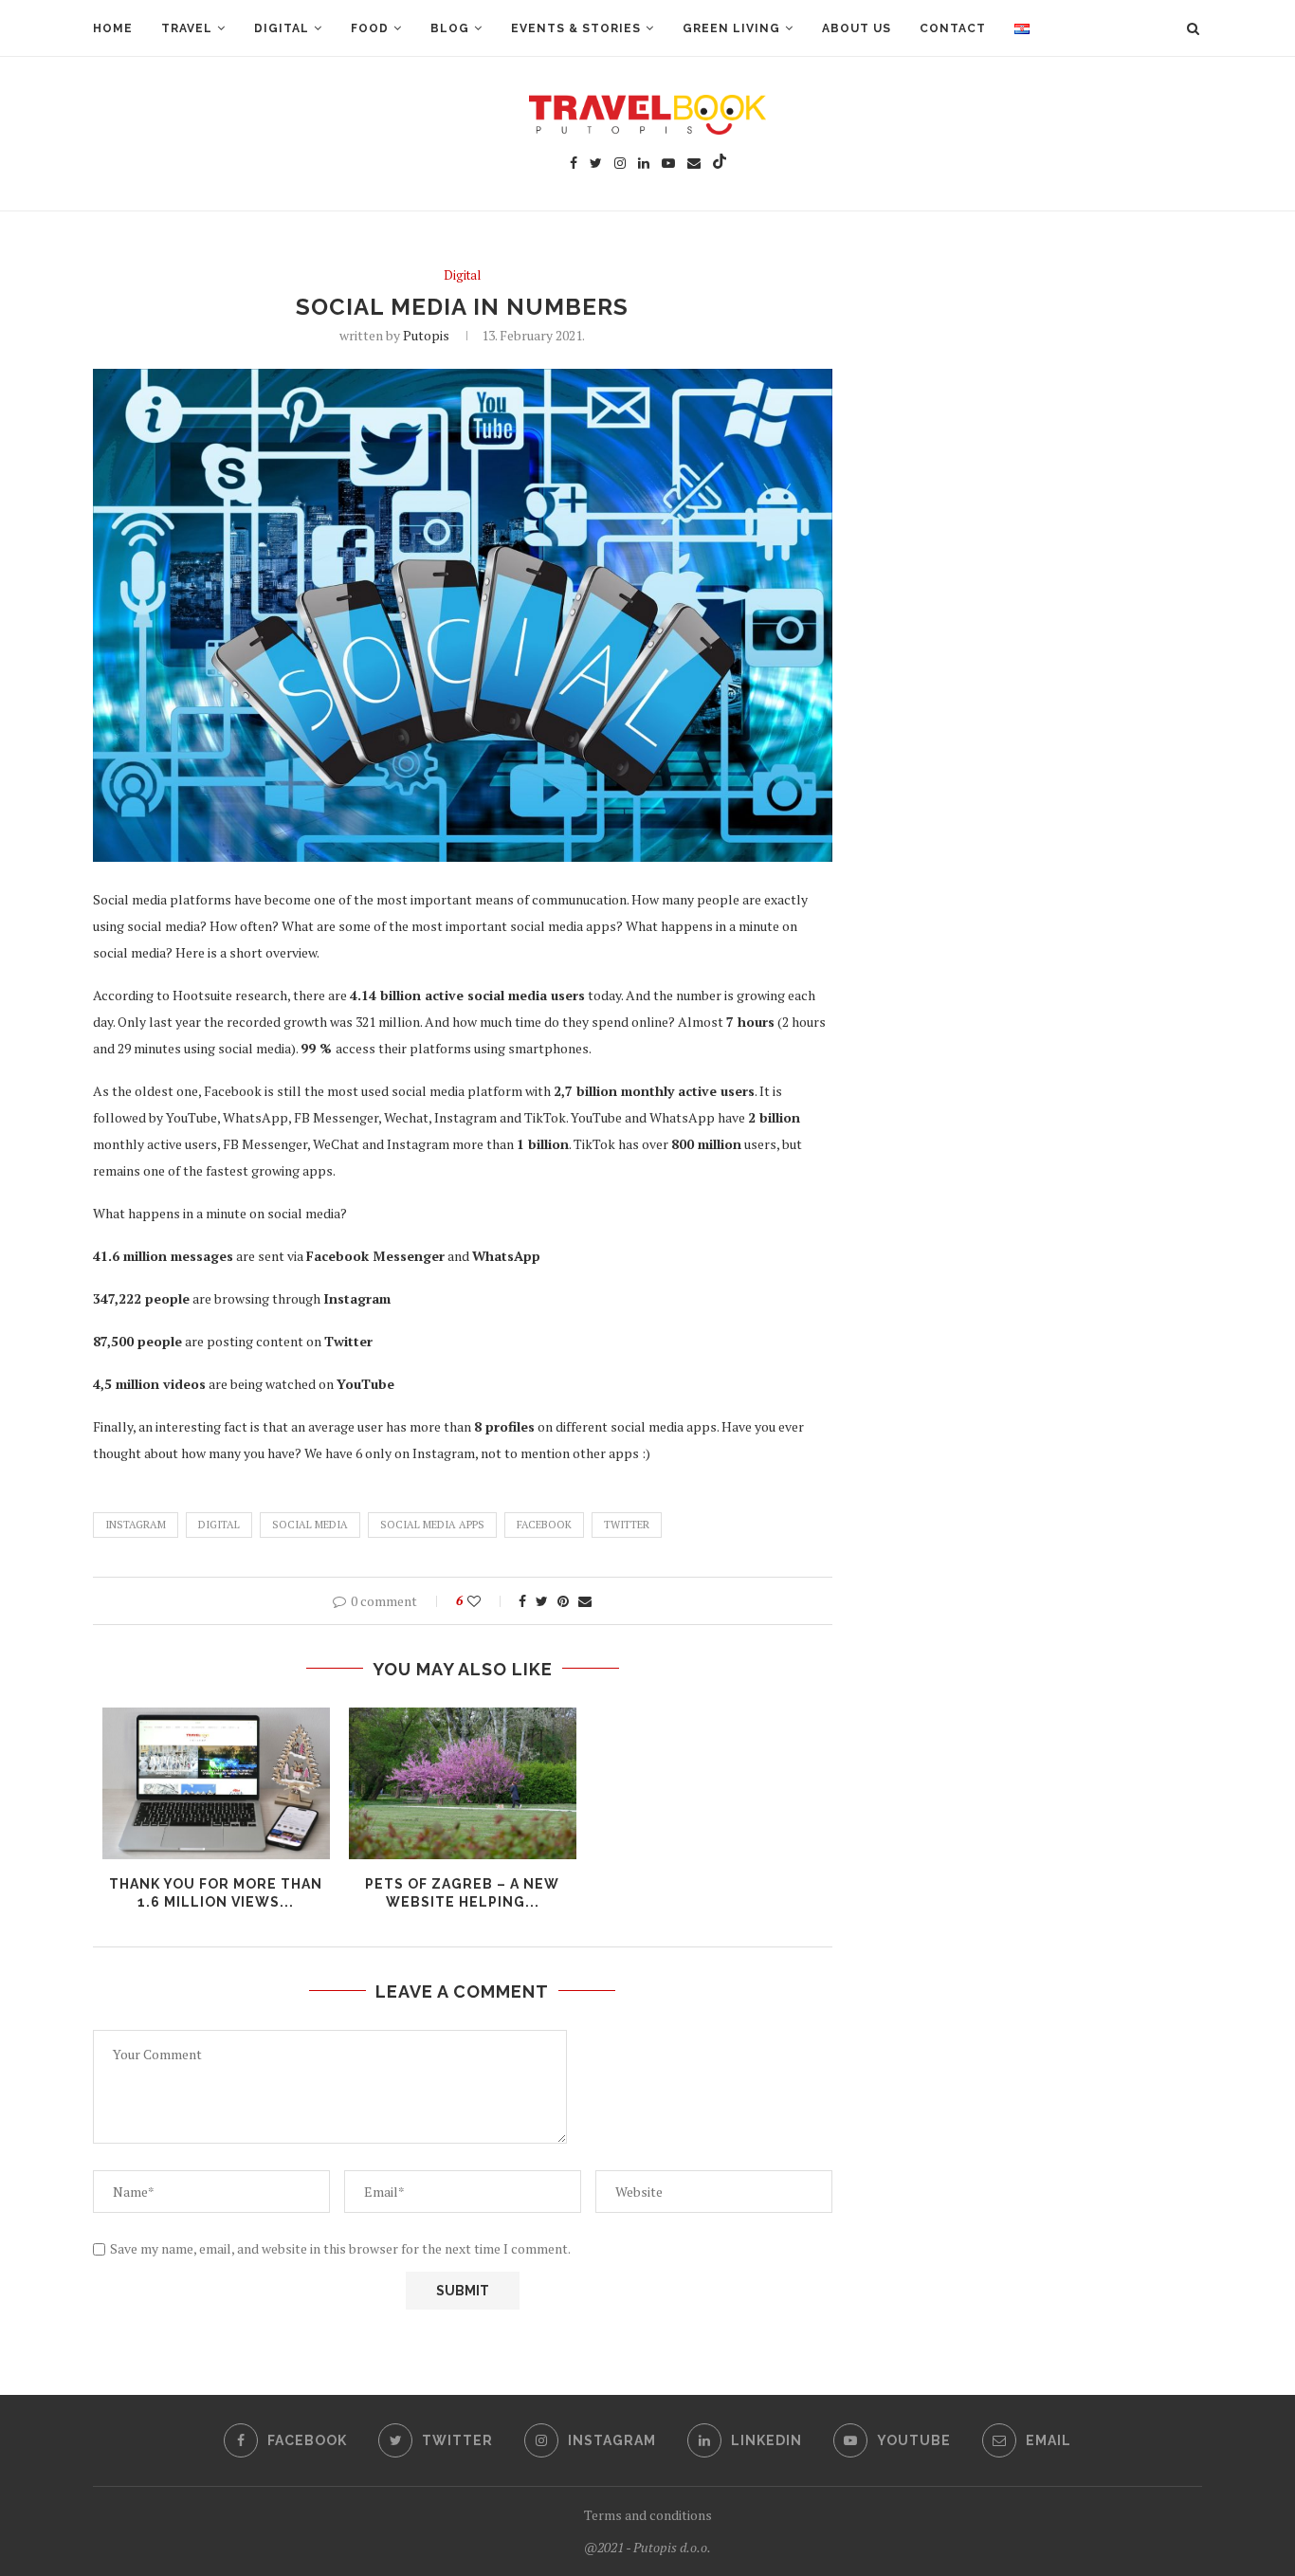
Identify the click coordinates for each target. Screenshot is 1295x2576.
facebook (544, 1525)
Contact (953, 28)
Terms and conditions (648, 2515)
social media (310, 1525)
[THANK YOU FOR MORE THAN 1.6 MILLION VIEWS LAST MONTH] (216, 1783)
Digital (282, 28)
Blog (450, 28)
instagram (136, 1525)
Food (370, 28)
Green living (731, 28)
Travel (187, 28)
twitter (627, 1525)
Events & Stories (576, 28)
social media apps (432, 1525)
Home (113, 28)
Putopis (426, 335)
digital (219, 1525)
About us (857, 28)
